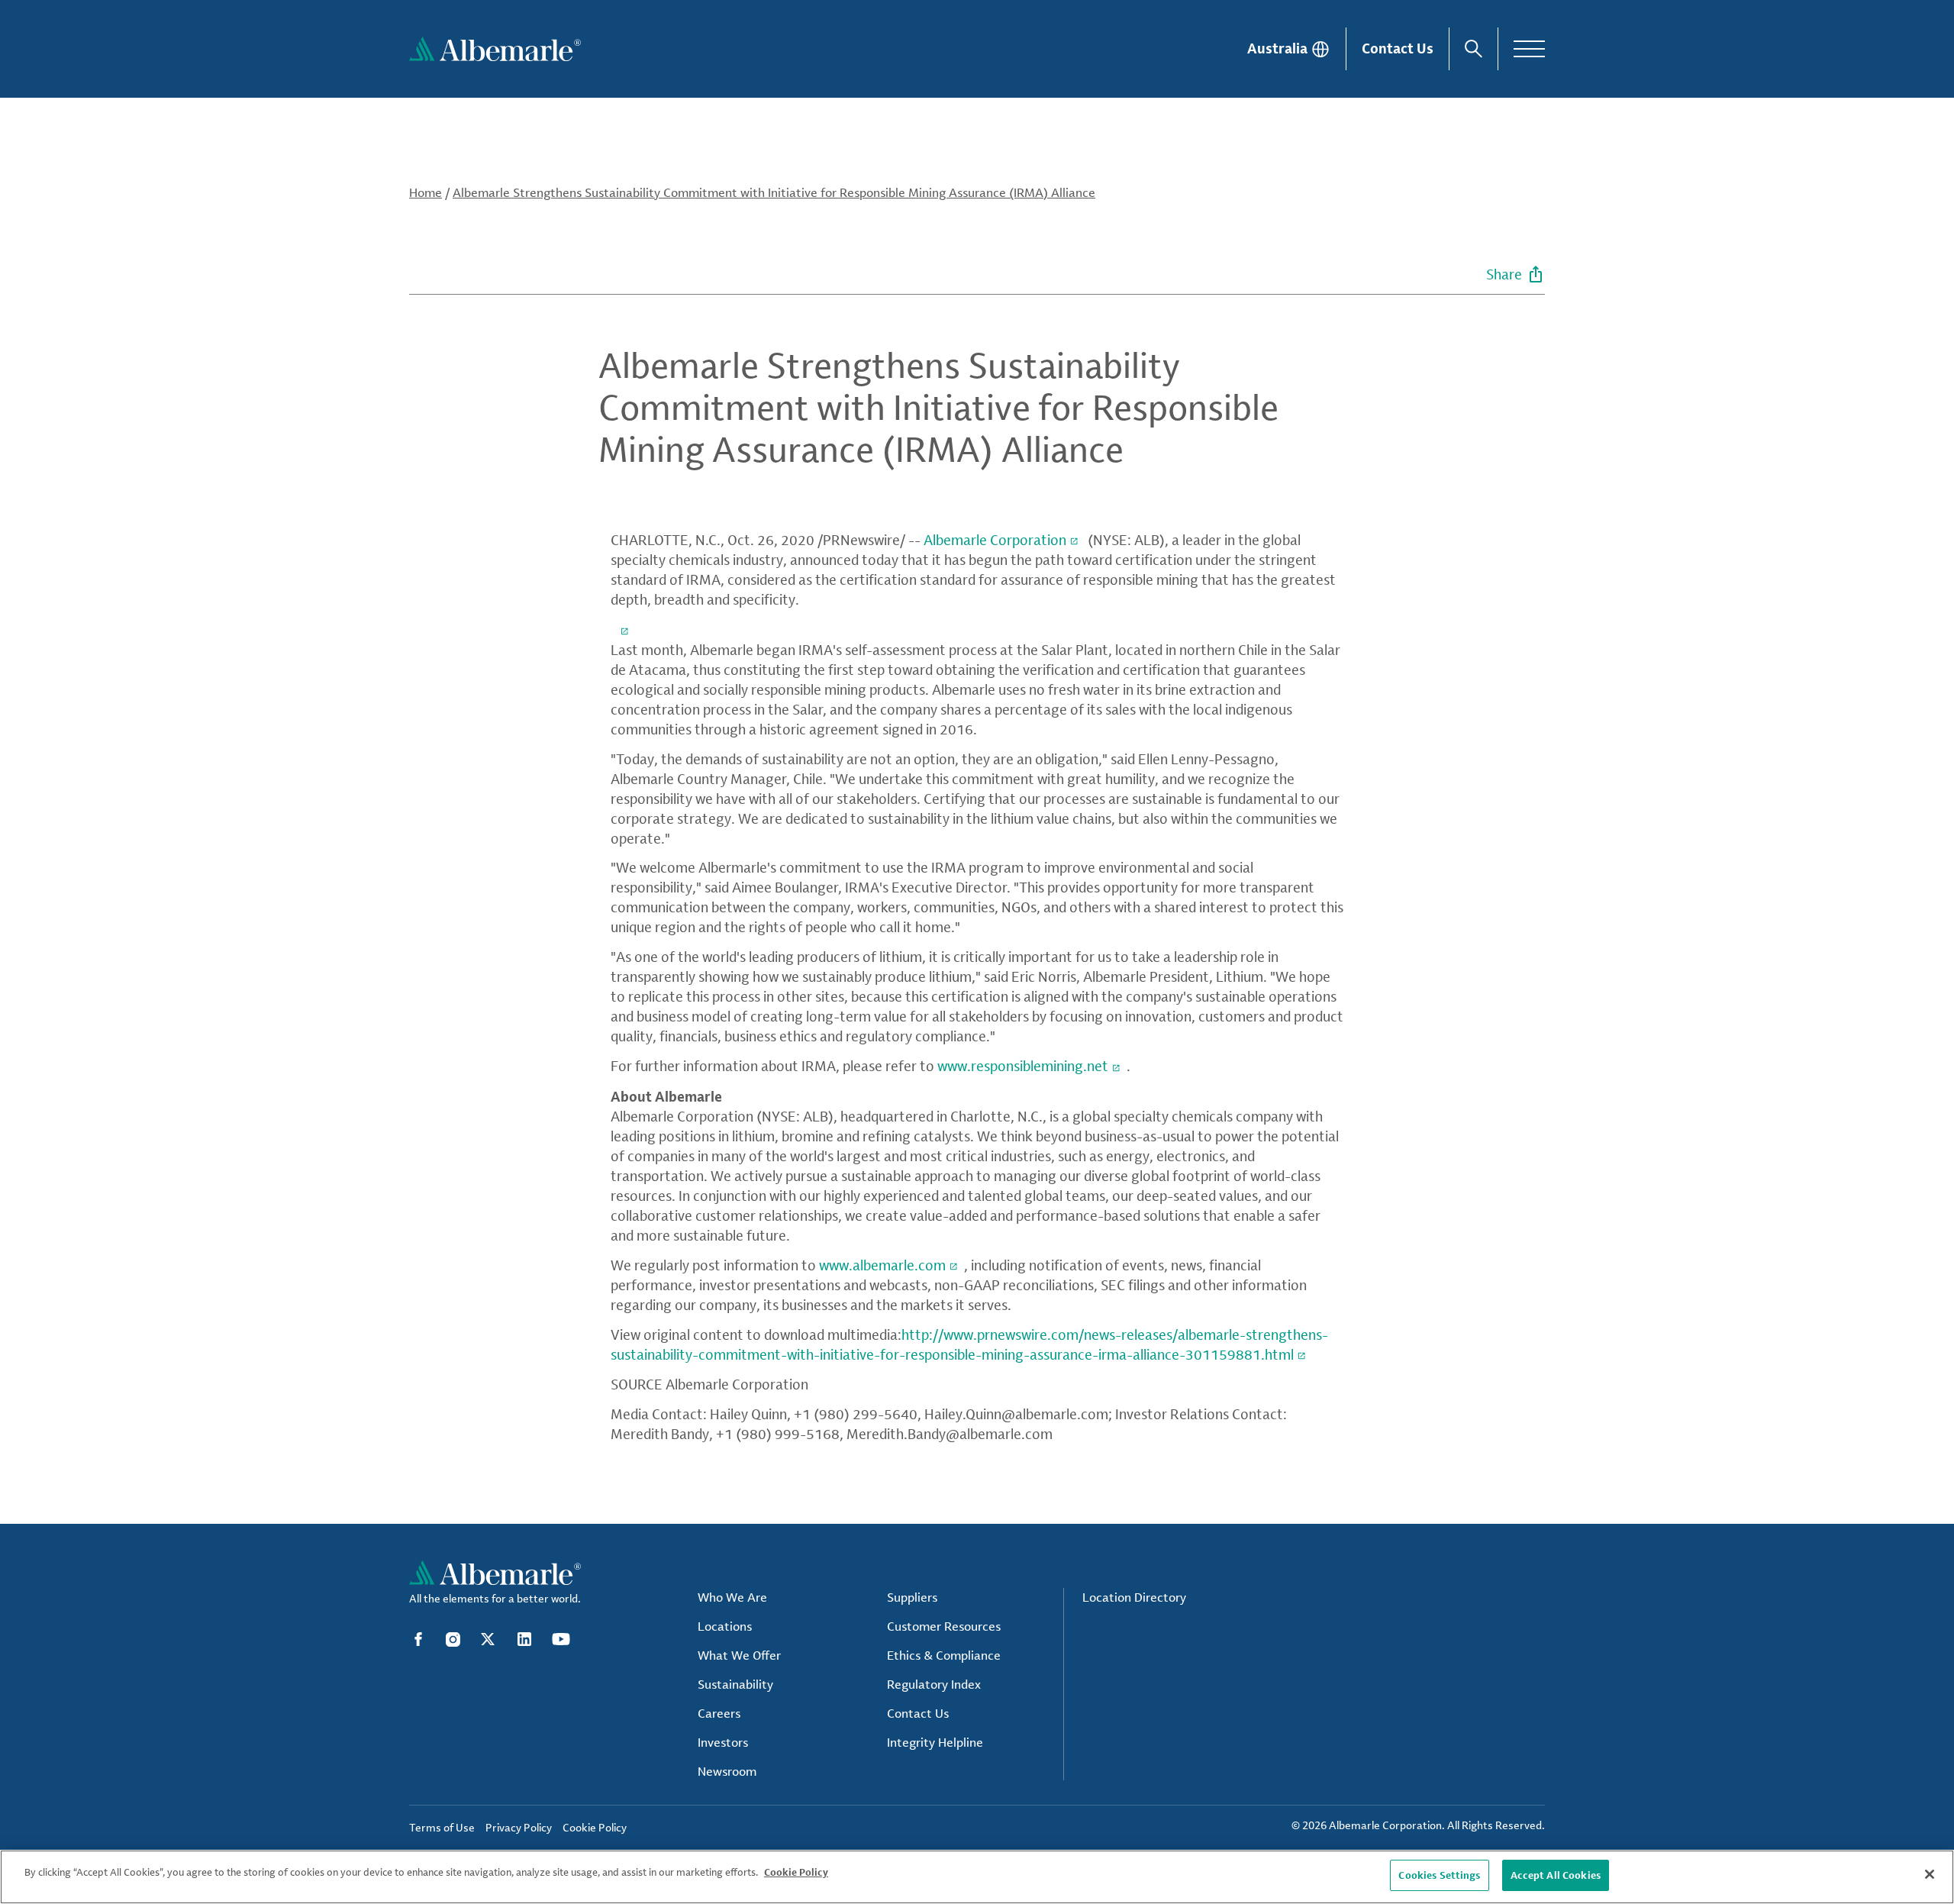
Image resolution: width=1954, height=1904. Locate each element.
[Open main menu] (1529, 49)
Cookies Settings (1439, 1875)
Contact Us (1398, 48)
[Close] (1930, 1874)
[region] (977, 1877)
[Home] (495, 49)
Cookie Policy (796, 1872)
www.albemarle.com (882, 1265)
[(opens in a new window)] (623, 629)
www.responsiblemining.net (1023, 1066)
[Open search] (1474, 49)
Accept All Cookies (1556, 1875)
